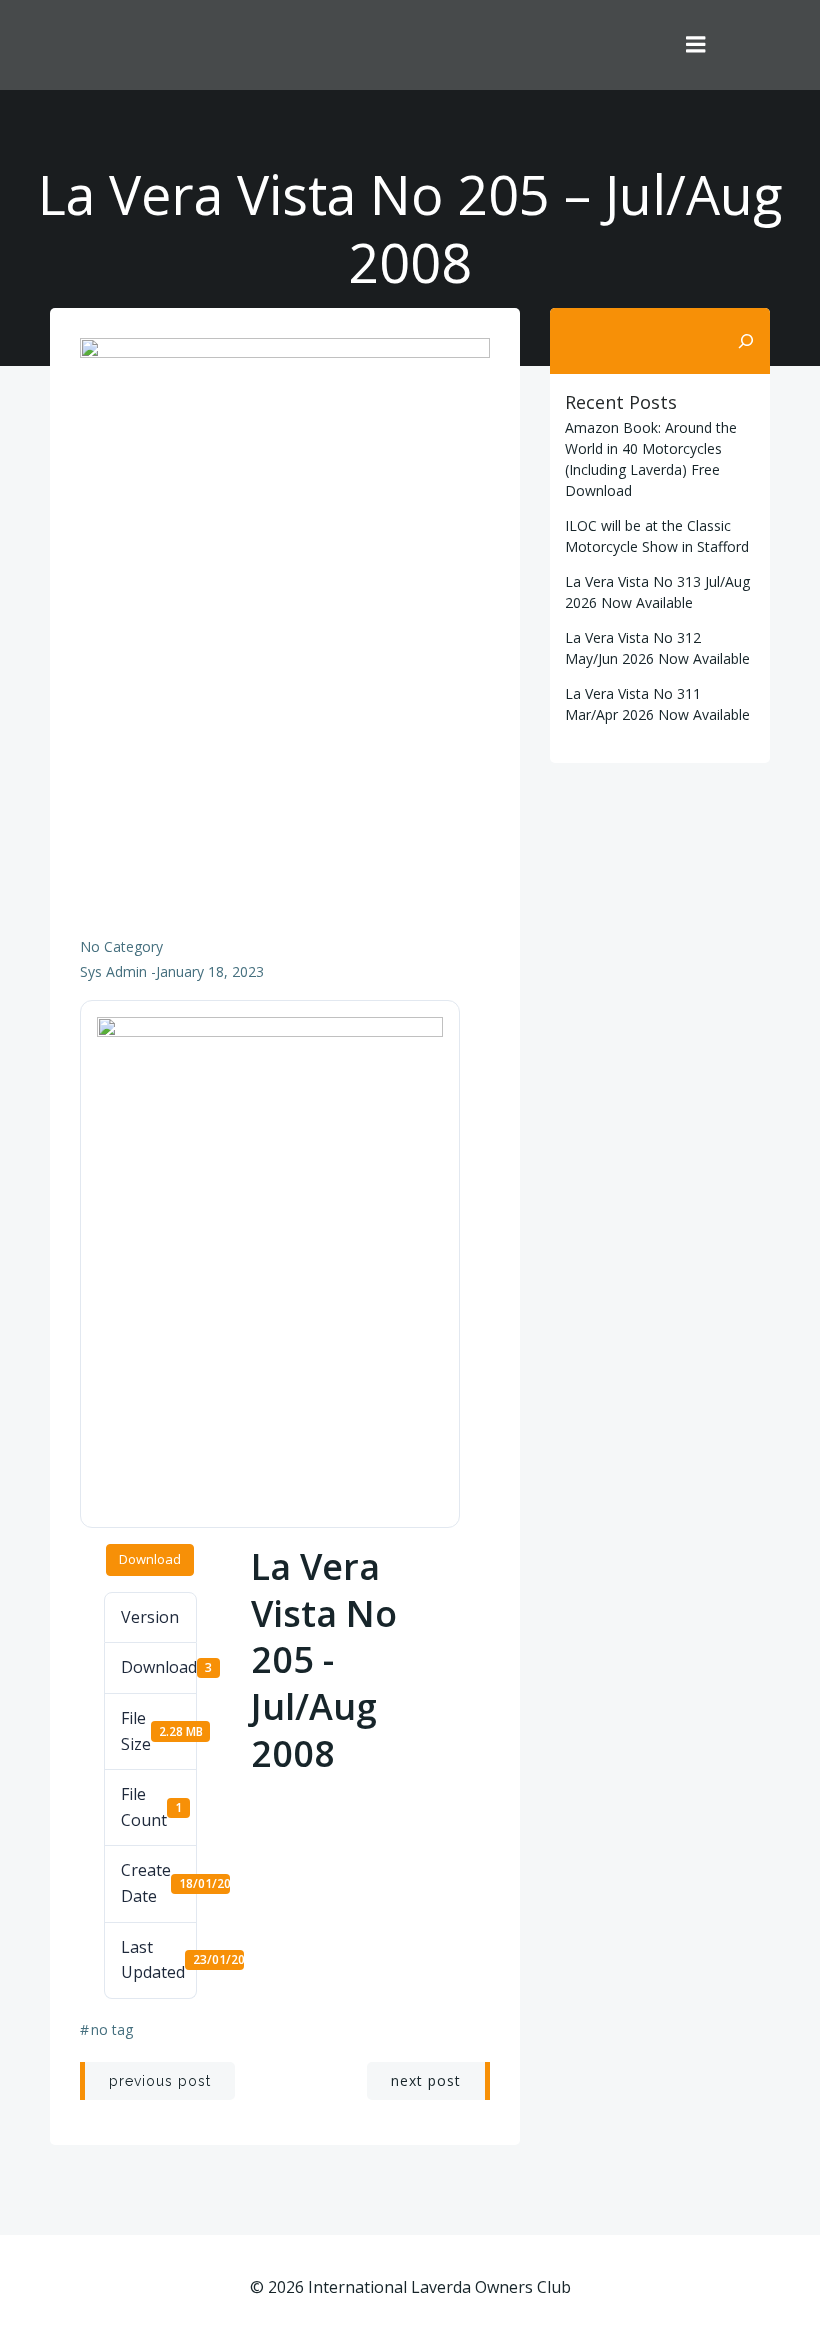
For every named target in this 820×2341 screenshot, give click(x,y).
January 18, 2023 (210, 971)
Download (150, 1559)
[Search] (746, 341)
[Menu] (696, 45)
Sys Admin (113, 971)
